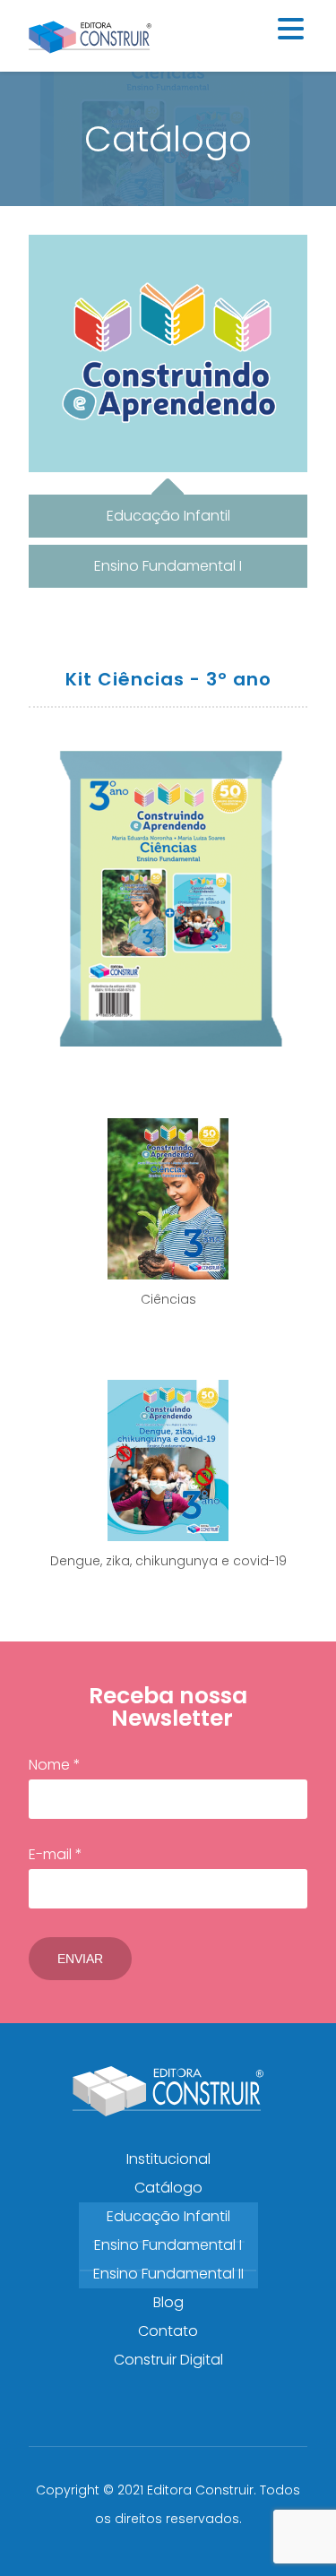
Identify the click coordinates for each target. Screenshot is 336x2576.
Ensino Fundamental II (168, 2274)
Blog (168, 2302)
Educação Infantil (168, 2216)
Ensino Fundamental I (168, 2245)
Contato (168, 2331)
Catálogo (168, 2188)
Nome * (55, 1765)
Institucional (168, 2159)
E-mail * (56, 1854)
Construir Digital (168, 2360)
